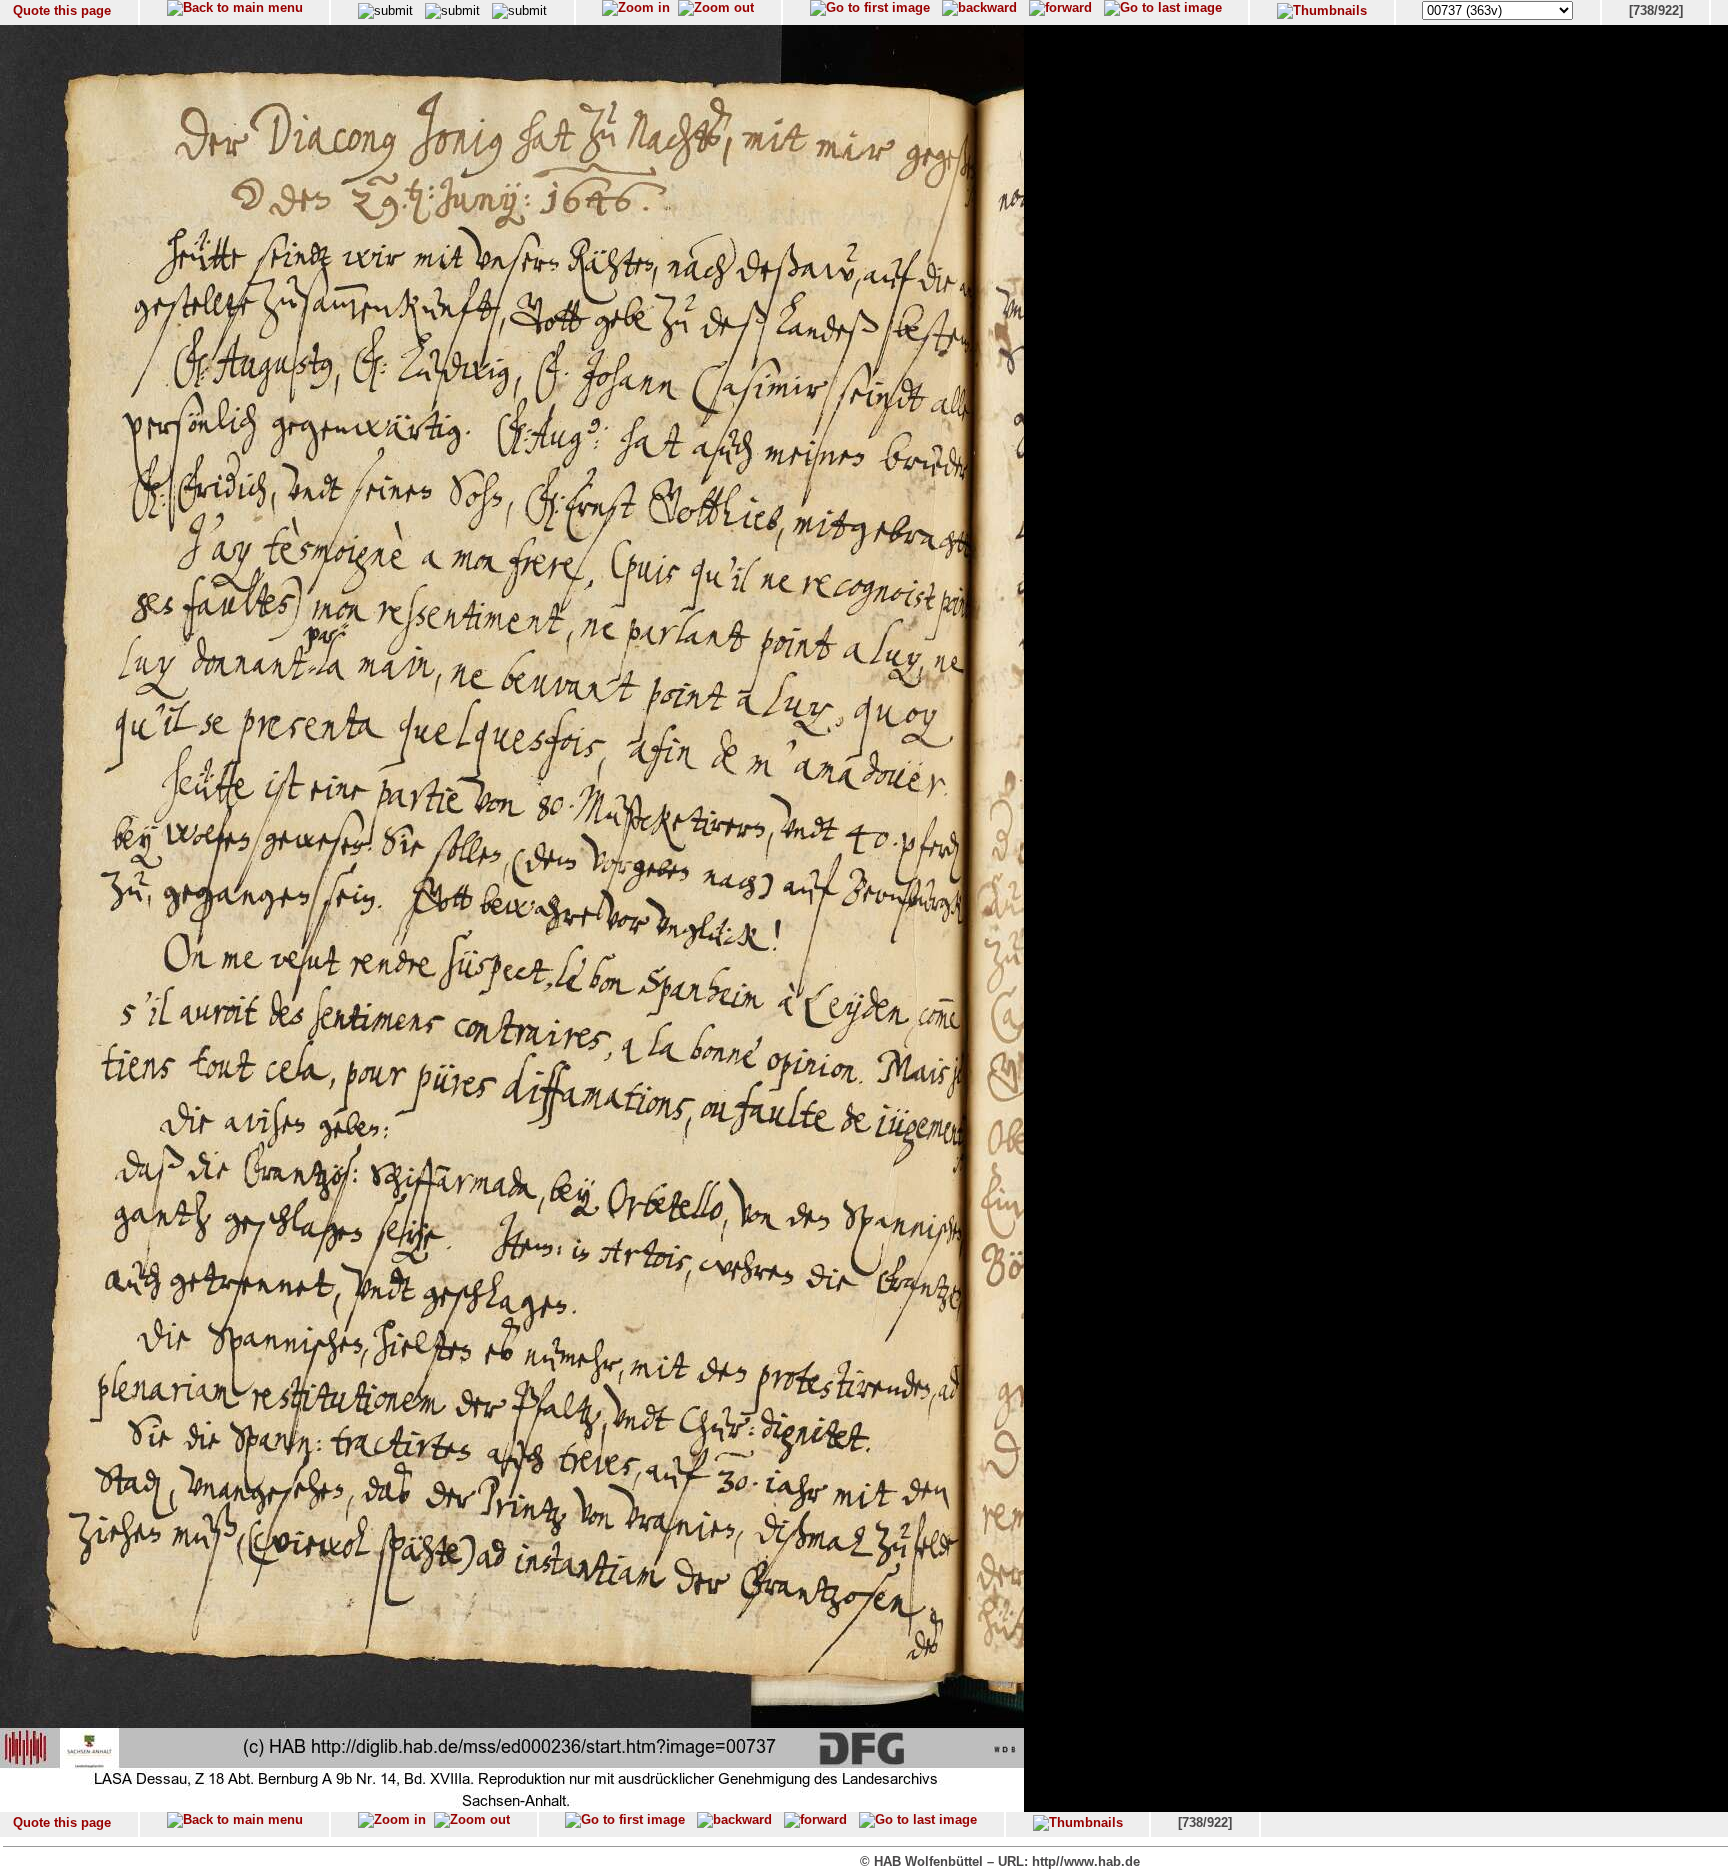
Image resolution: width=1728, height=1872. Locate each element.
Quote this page (62, 10)
